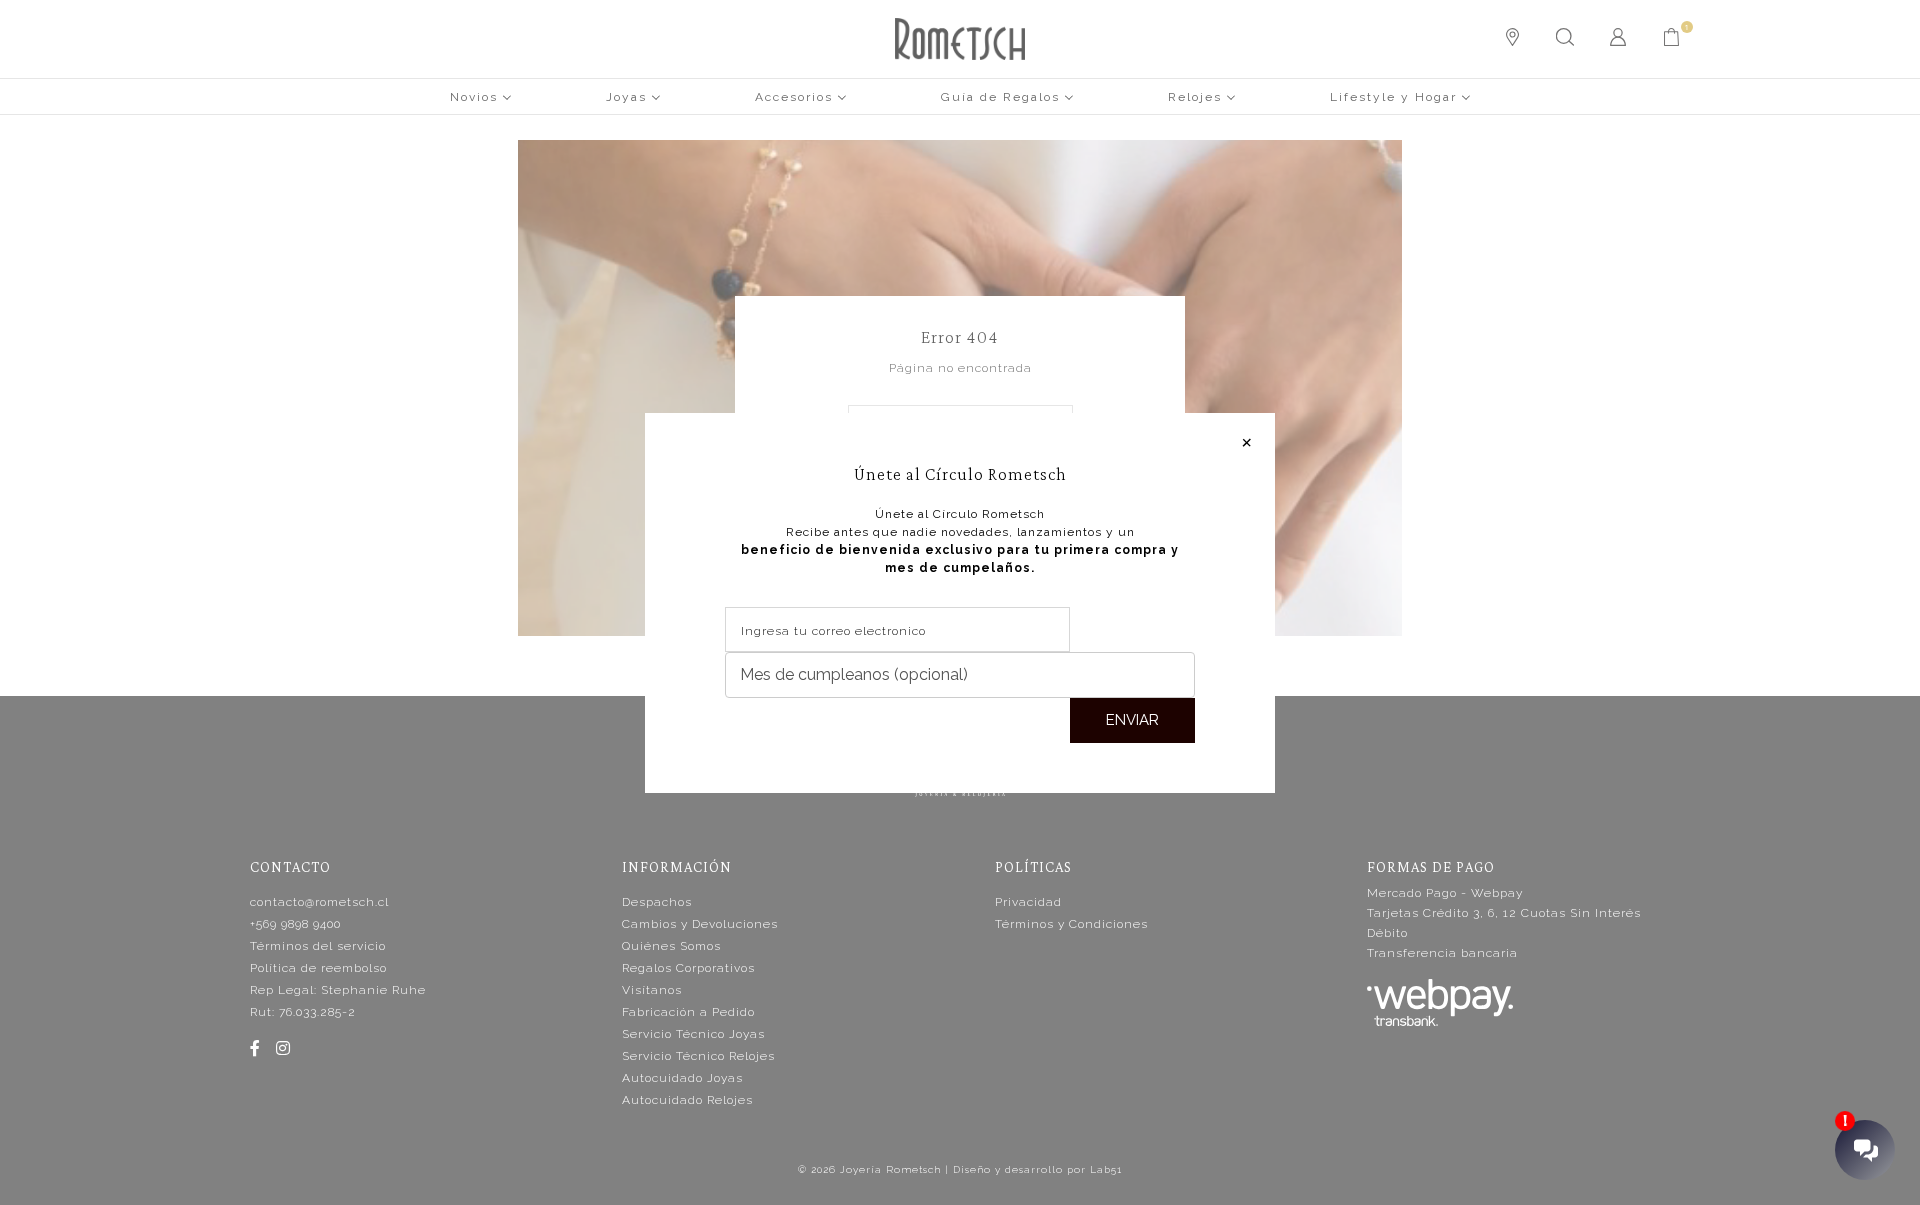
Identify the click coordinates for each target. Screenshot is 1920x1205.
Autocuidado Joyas (682, 1078)
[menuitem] (481, 96)
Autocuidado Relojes (687, 1100)
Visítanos (652, 990)
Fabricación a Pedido (688, 1012)
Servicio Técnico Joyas (693, 1034)
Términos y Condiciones (1071, 924)
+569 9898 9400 (295, 924)
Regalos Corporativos (688, 968)
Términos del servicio (318, 946)
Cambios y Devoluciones (700, 924)
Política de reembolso (318, 968)
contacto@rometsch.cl (319, 902)
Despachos (657, 902)
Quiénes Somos (671, 946)
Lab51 (1106, 1169)
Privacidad (1028, 902)
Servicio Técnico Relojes (698, 1056)
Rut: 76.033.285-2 (303, 1012)
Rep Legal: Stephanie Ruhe (338, 990)
